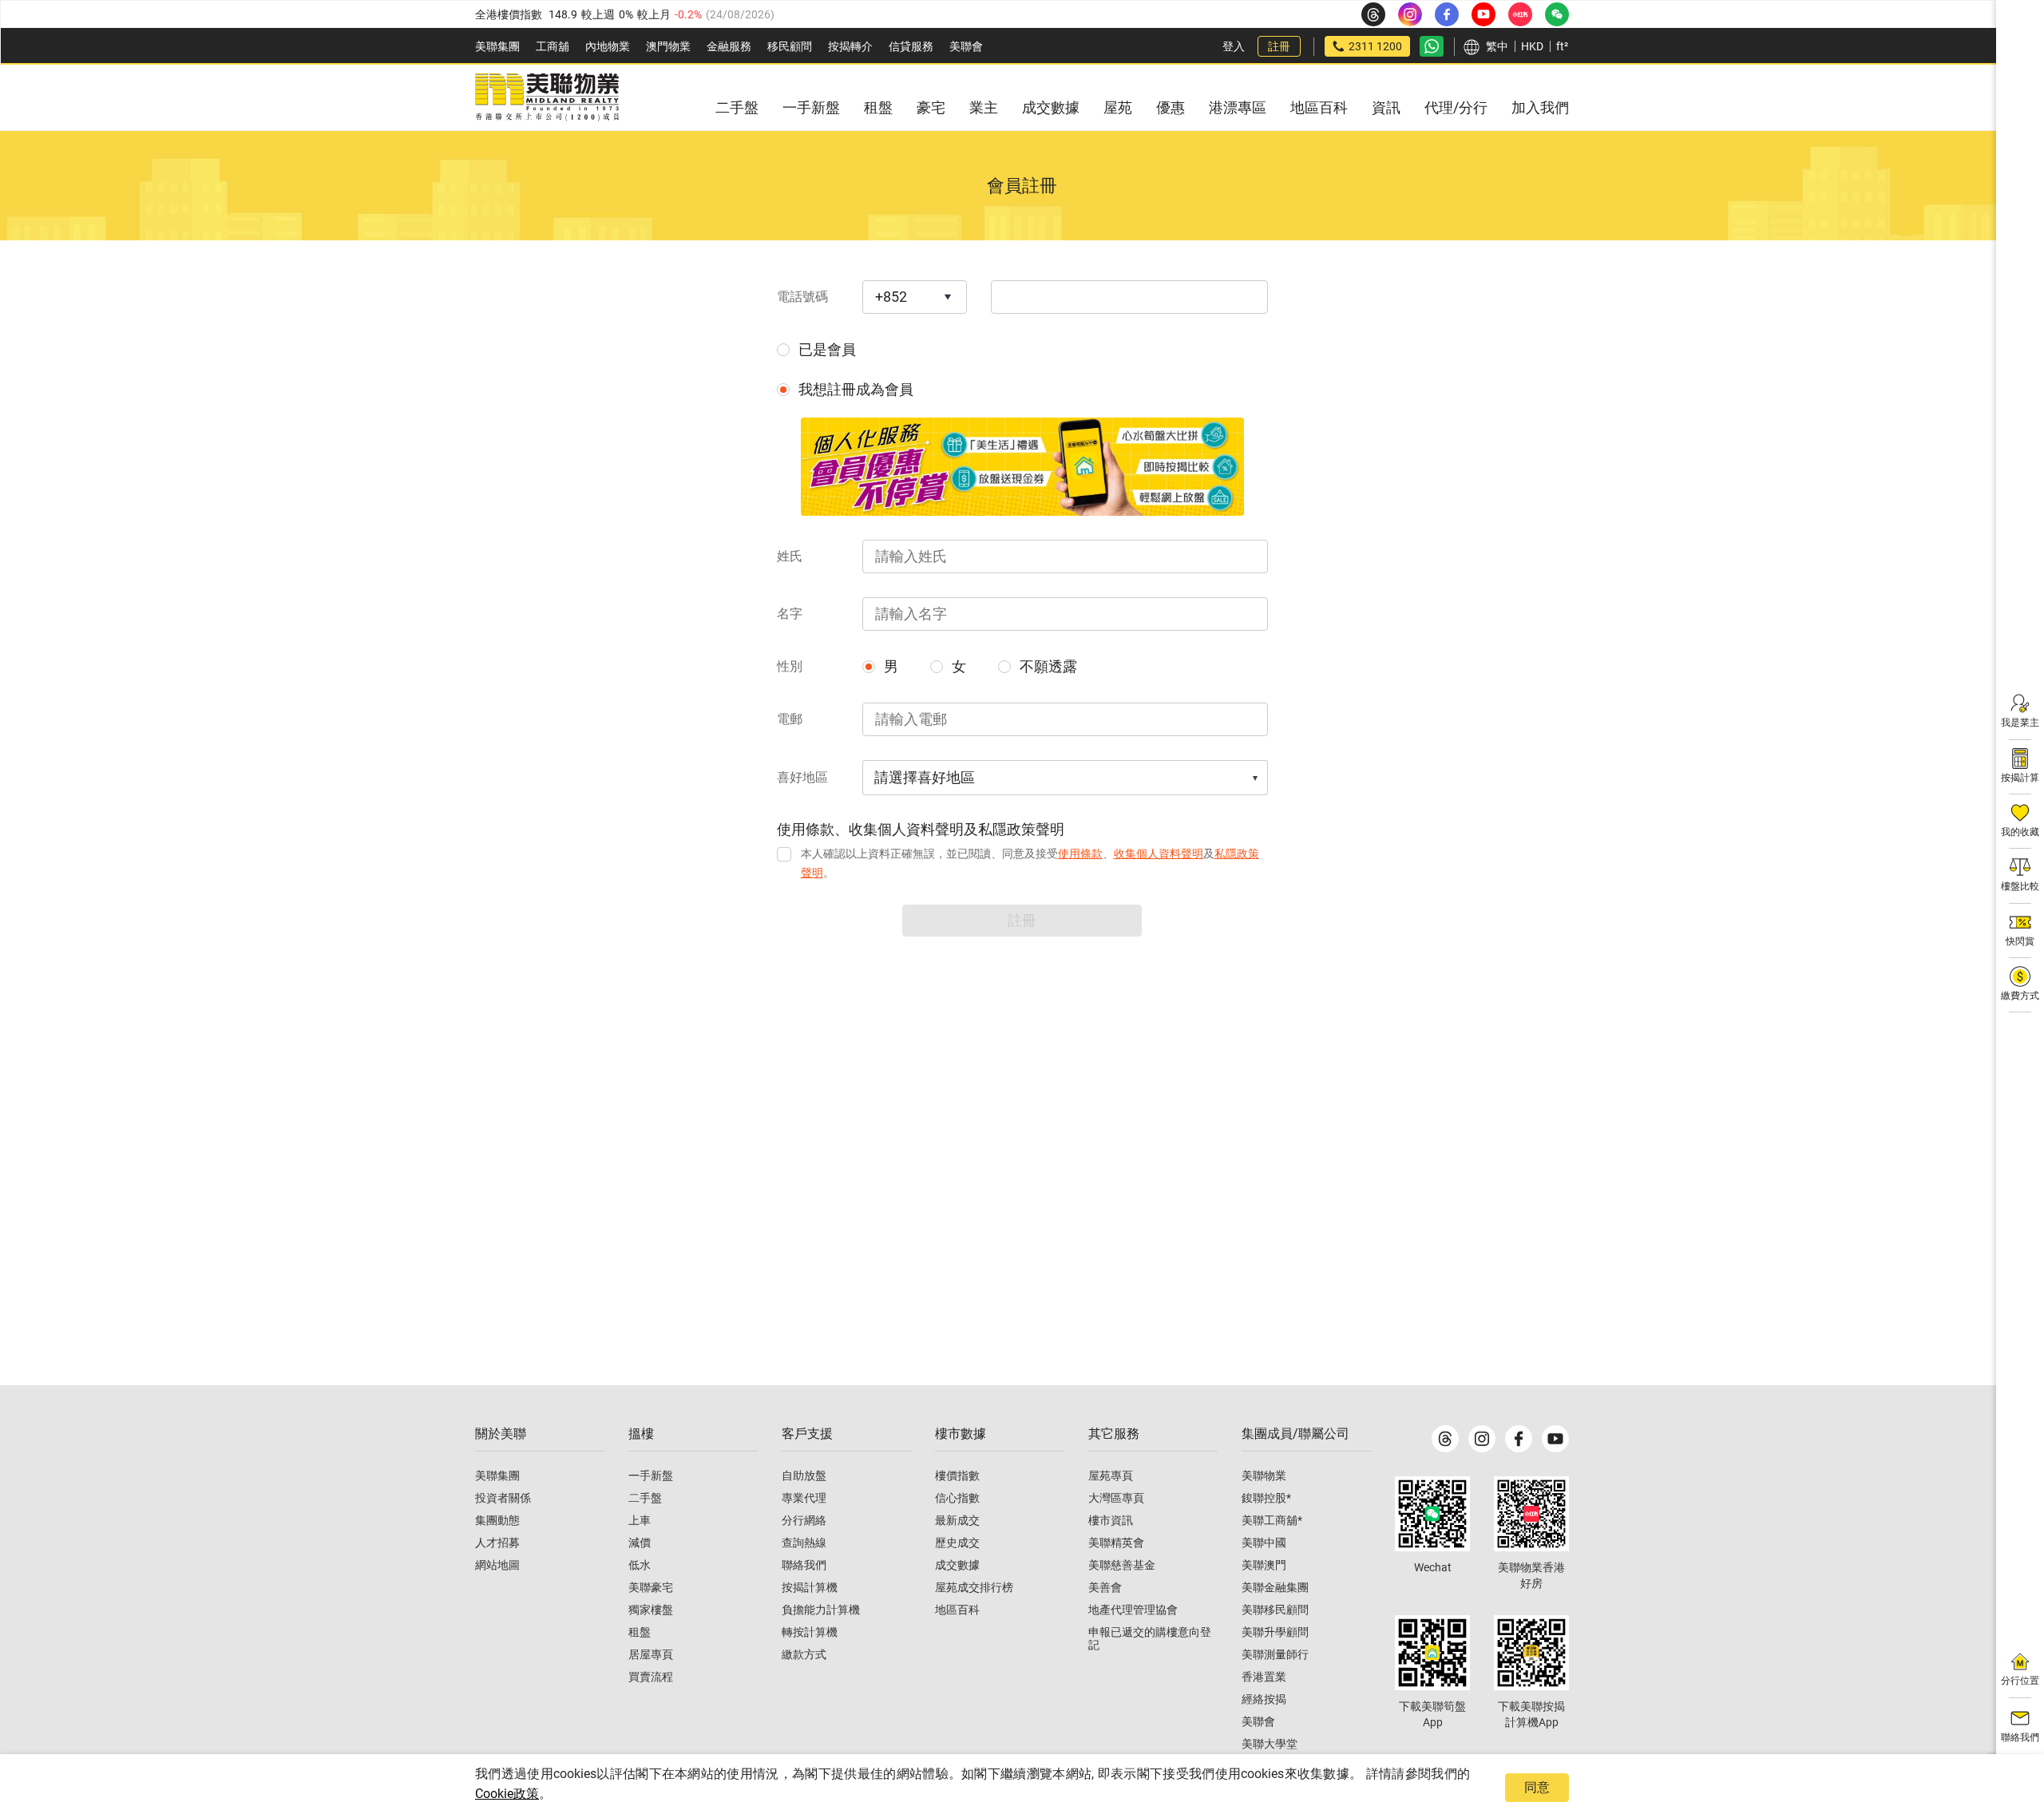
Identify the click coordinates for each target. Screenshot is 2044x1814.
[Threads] (1445, 1439)
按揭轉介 (850, 46)
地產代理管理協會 (1133, 1610)
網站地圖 (497, 1565)
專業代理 (804, 1498)
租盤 (640, 1632)
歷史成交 (957, 1543)
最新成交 (957, 1520)
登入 (1234, 46)
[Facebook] (1519, 1439)
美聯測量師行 (1275, 1654)
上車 (640, 1520)
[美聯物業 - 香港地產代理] (547, 97)
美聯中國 (1264, 1543)
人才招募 (497, 1543)
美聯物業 (1264, 1475)
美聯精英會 (1116, 1543)
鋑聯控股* (1266, 1498)
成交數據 (957, 1565)
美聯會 (966, 46)
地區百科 (957, 1610)
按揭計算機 (810, 1587)
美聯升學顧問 (1275, 1632)
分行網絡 (804, 1520)
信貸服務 (911, 46)
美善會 (1105, 1587)
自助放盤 (804, 1475)
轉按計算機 (810, 1632)
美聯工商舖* (1272, 1520)
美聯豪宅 (651, 1587)
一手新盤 (651, 1475)
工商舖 (553, 46)
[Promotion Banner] (1022, 467)
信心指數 (957, 1498)
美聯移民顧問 (1275, 1610)
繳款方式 (804, 1654)
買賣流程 (651, 1677)
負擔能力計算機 (821, 1610)
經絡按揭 (1264, 1699)
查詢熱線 (804, 1543)
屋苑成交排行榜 (974, 1587)
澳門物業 (668, 46)
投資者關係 (503, 1498)
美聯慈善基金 (1122, 1565)
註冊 (1279, 46)
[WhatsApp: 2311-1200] (1432, 46)
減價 (640, 1543)
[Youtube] (1555, 1439)
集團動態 (497, 1520)
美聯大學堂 (1270, 1744)
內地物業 (608, 46)
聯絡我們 (804, 1565)
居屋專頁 (651, 1654)
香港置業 (1264, 1677)
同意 (1537, 1787)
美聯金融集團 (1275, 1587)
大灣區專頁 (1116, 1498)
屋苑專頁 (1111, 1475)
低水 (640, 1565)
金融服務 (729, 46)
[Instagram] (1482, 1439)
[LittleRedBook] (1531, 1514)
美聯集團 (497, 46)
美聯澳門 (1264, 1565)
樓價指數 (957, 1475)
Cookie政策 (507, 1794)
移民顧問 (790, 46)
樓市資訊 (1111, 1520)
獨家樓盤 (651, 1610)
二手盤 (645, 1498)
